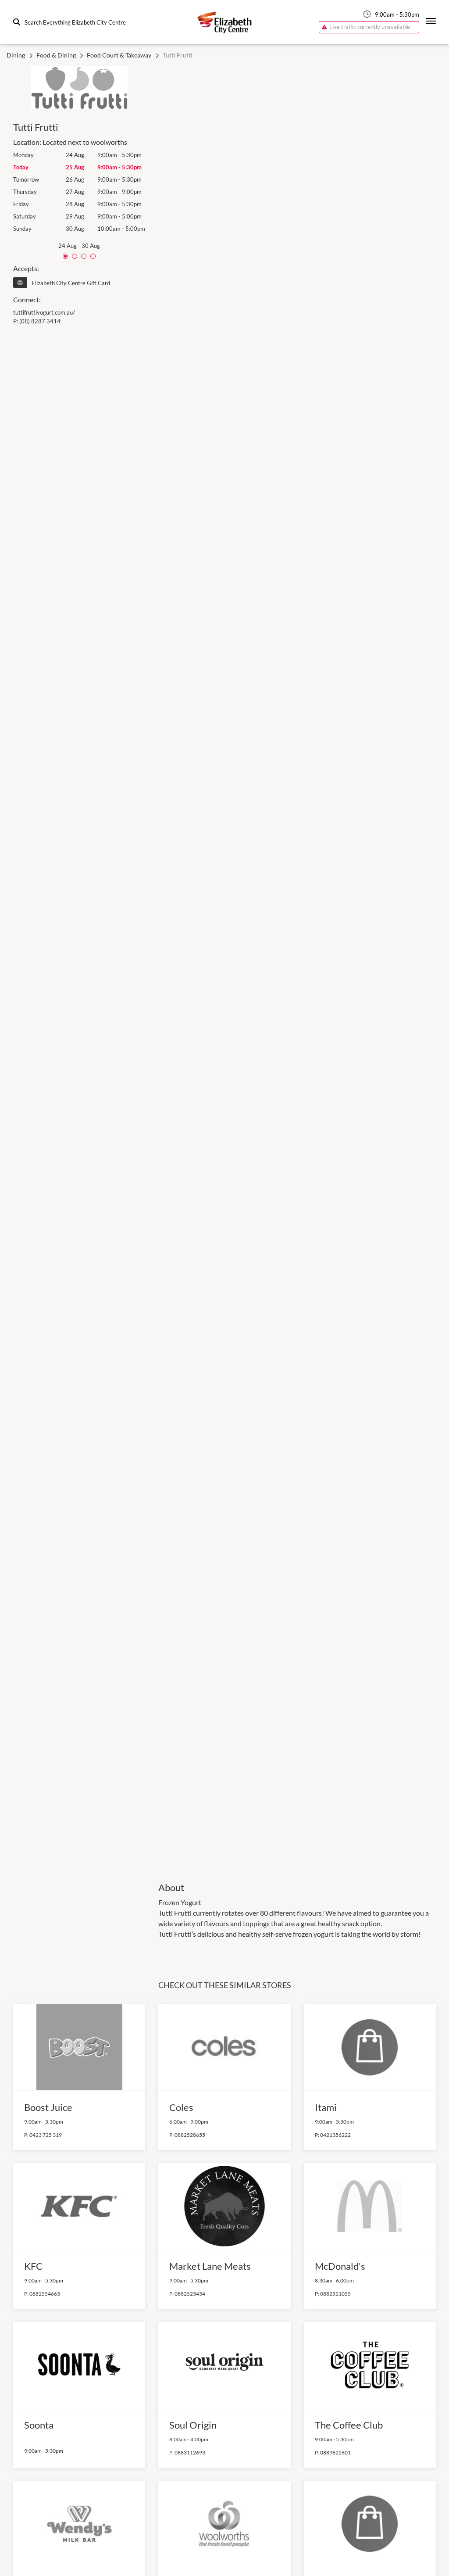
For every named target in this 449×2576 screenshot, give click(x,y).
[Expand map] (297, 968)
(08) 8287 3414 (40, 321)
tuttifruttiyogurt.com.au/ (44, 312)
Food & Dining (56, 55)
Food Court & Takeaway (119, 55)
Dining (16, 55)
